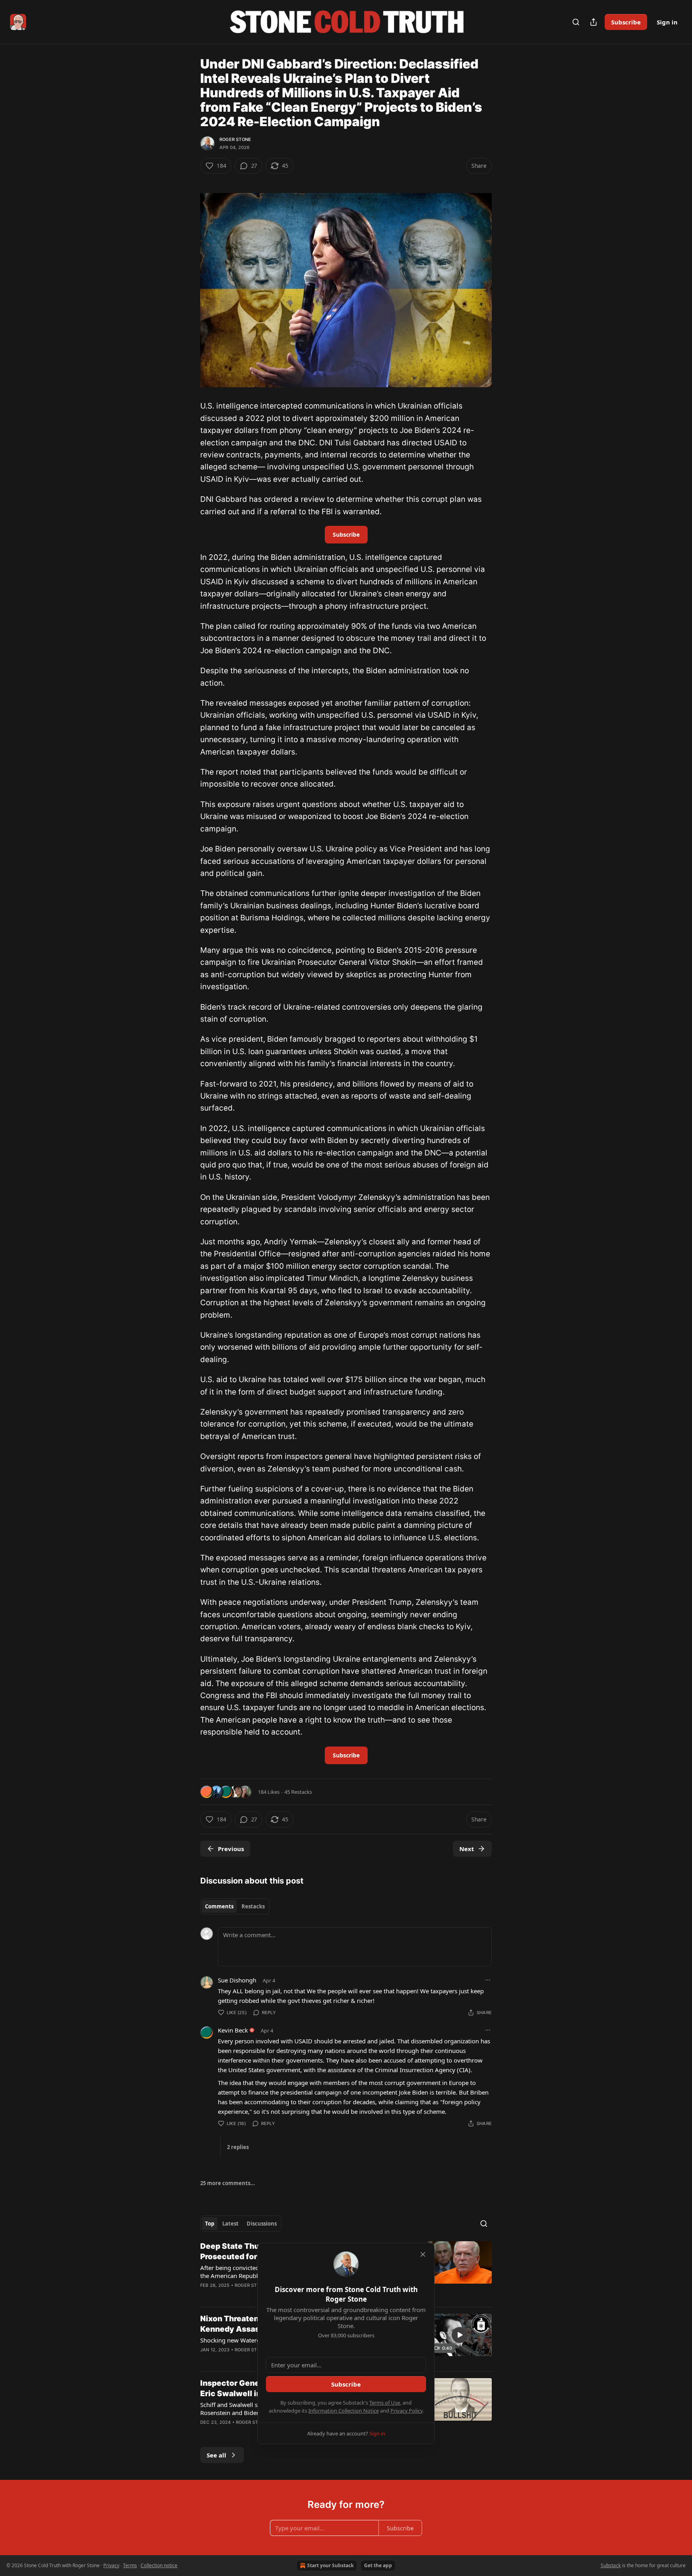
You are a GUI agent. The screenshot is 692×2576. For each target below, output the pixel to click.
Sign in (667, 22)
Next (467, 1849)
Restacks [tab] (253, 1906)
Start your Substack (330, 2565)
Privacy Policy (406, 2411)
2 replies (238, 2147)
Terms (130, 2565)
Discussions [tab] (262, 2224)
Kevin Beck (233, 2030)
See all (216, 2455)
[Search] (576, 22)
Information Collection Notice (344, 2411)
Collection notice (159, 2565)
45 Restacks (298, 1792)
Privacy (111, 2565)
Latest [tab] (230, 2224)
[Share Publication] (593, 22)
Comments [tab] (219, 1906)
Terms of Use (385, 2403)
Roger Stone (235, 139)
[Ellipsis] (488, 1980)
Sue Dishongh (237, 1980)
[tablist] (235, 1906)
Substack (611, 2565)
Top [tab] (210, 2224)
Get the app (378, 2565)
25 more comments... (228, 2183)
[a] (460, 2335)
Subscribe (626, 22)
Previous (231, 1849)
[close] (423, 2254)
